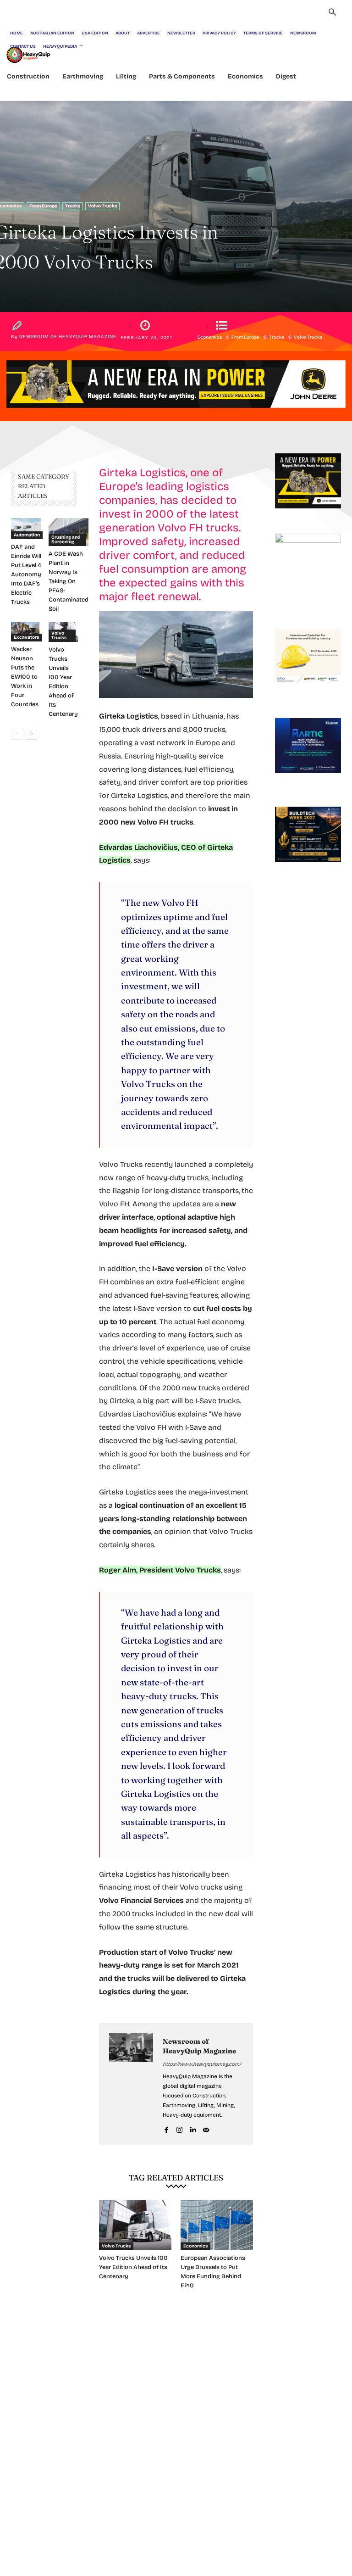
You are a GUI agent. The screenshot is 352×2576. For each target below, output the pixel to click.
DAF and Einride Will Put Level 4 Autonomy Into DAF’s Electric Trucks (26, 574)
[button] (332, 13)
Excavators (26, 637)
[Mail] (206, 2128)
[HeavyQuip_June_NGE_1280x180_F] (176, 415)
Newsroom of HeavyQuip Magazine (68, 337)
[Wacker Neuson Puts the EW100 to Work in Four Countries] (25, 632)
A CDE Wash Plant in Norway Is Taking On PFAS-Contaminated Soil (69, 581)
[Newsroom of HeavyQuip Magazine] (131, 2084)
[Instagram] (179, 2128)
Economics (210, 337)
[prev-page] (17, 734)
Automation (27, 535)
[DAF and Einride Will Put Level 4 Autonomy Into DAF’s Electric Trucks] (26, 529)
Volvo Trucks (102, 206)
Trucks (73, 206)
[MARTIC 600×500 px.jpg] (308, 781)
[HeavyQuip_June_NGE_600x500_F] (308, 516)
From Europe (43, 206)
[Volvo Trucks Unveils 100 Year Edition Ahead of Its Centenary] (135, 2225)
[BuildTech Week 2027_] (308, 869)
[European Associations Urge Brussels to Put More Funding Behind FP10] (217, 2225)
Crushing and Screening (66, 540)
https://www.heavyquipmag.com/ (202, 2064)
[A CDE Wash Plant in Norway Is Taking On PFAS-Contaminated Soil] (69, 532)
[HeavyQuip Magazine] (28, 55)
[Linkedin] (193, 2128)
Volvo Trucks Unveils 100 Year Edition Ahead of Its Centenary (133, 2267)
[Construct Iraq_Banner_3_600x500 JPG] (308, 692)
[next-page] (31, 734)
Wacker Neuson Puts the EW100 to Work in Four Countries (25, 677)
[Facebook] (166, 2128)
